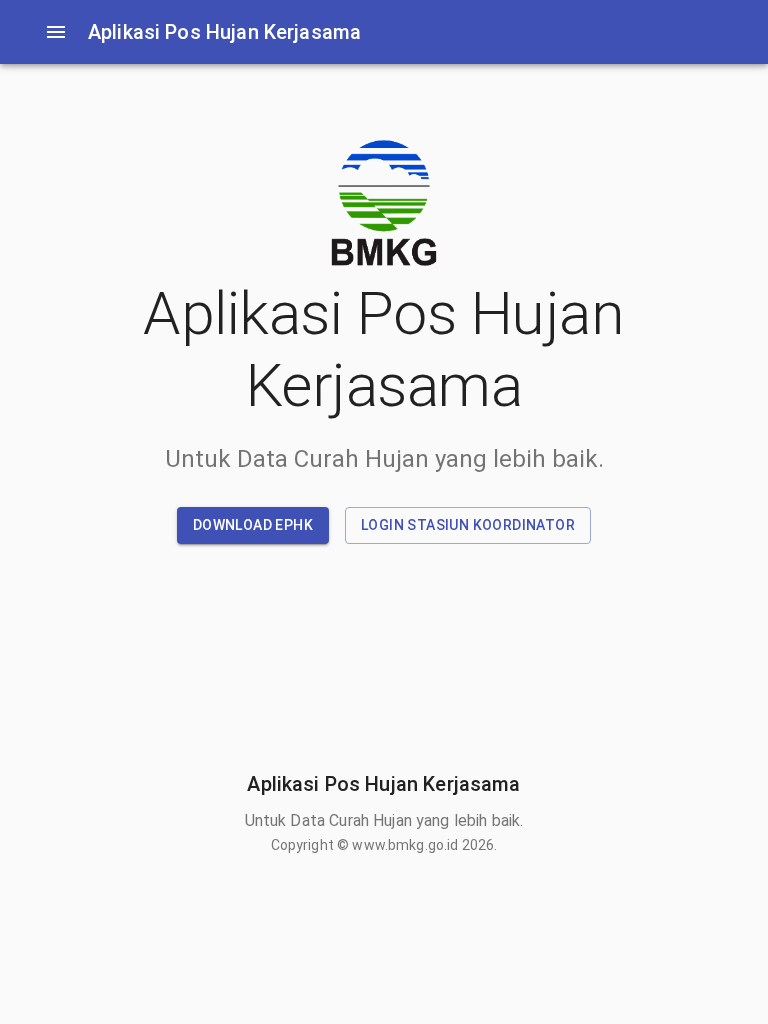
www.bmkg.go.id (405, 845)
